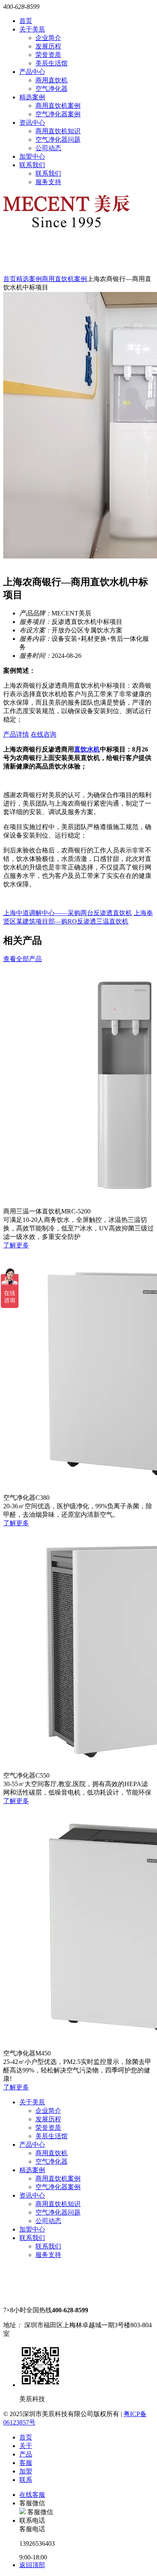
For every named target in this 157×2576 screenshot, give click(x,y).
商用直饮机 (52, 80)
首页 (26, 21)
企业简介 (48, 38)
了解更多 (16, 1245)
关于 (26, 2446)
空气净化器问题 (58, 140)
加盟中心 (32, 156)
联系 (26, 2480)
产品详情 (16, 734)
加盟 (26, 2471)
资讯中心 (32, 123)
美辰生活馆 (52, 63)
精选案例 (32, 97)
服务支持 (48, 182)
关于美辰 (32, 29)
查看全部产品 (23, 959)
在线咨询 (43, 734)
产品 (26, 2454)
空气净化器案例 (58, 114)
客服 (26, 2463)
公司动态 (48, 148)
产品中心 (32, 72)
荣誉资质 (48, 55)
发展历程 (48, 46)
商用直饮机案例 (58, 106)
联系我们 (32, 165)
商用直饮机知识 (58, 131)
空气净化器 (52, 89)
